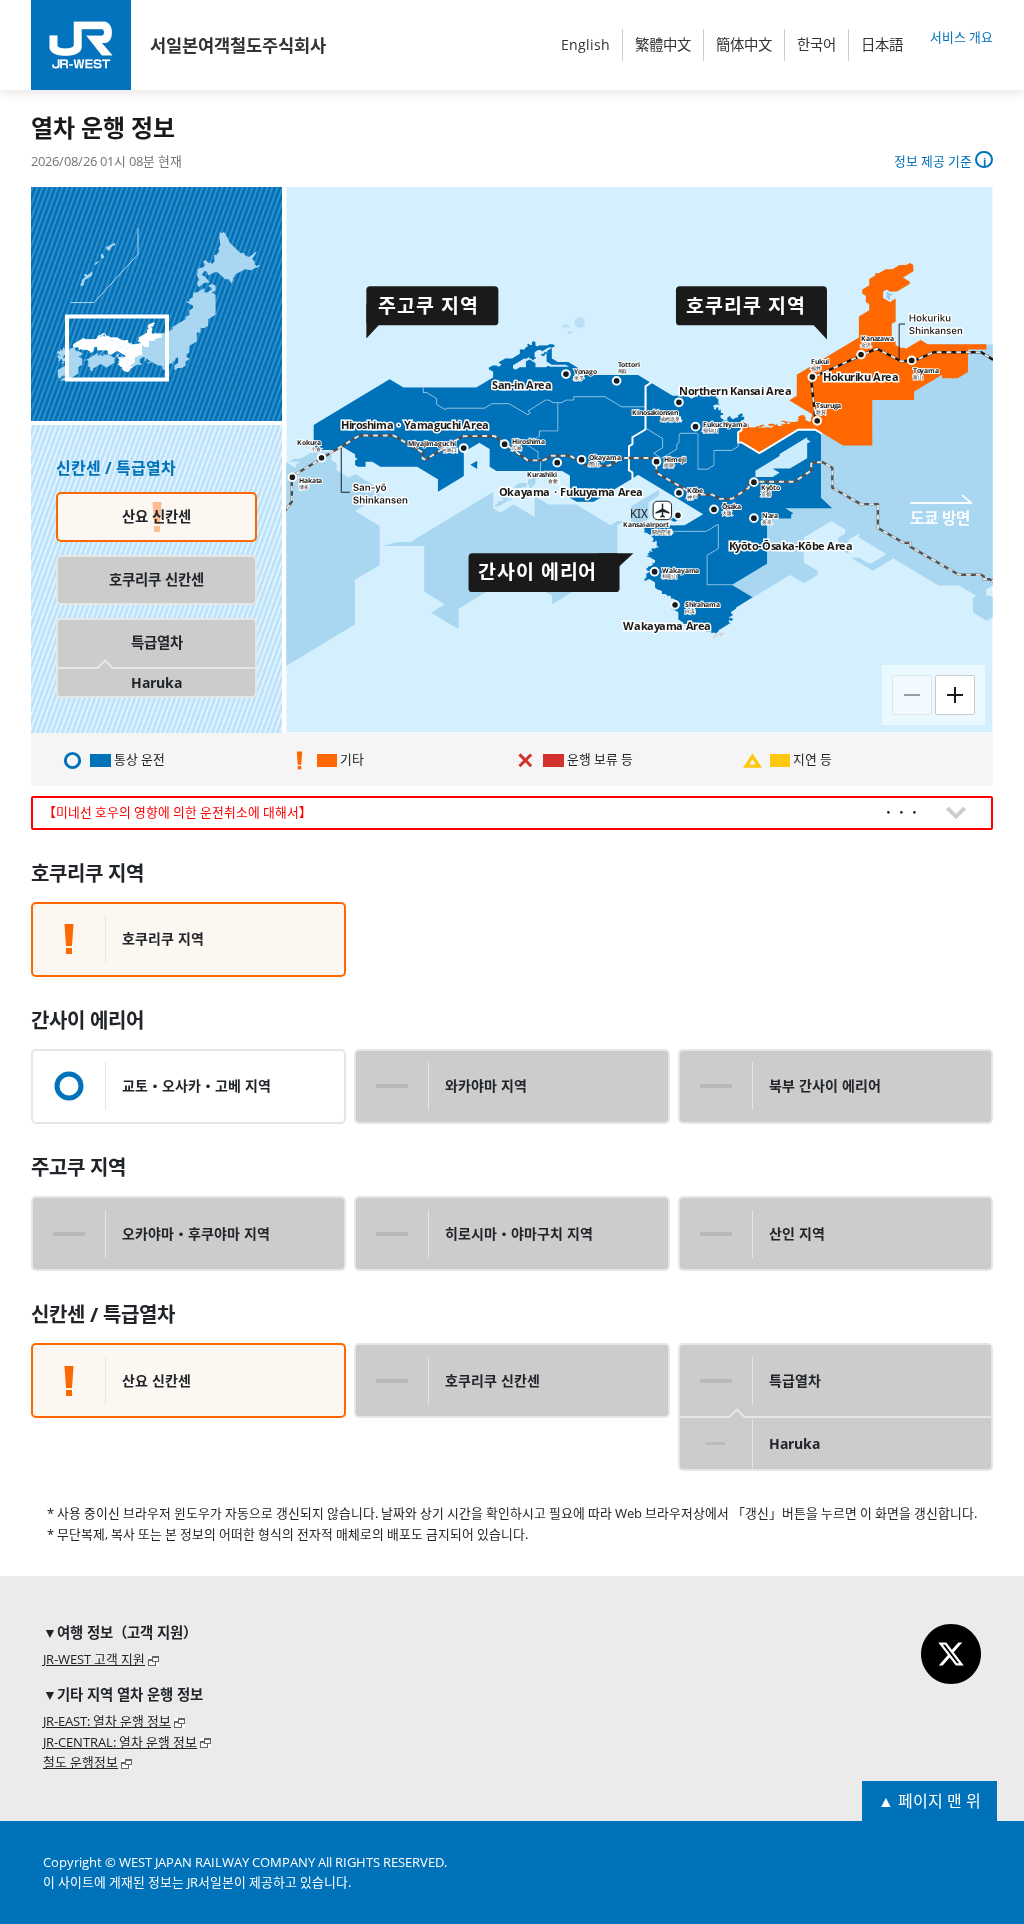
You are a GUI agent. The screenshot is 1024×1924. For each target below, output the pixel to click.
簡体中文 (744, 44)
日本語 (882, 44)
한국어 (816, 44)
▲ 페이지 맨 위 (929, 1801)
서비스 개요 (961, 37)
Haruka (156, 682)
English (585, 44)
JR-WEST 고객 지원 (94, 1659)
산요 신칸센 (156, 516)
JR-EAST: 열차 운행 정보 (107, 1721)
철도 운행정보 (80, 1762)
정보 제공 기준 (934, 161)
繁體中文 (663, 44)
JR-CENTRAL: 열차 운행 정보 (120, 1742)
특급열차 (157, 642)
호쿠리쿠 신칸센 (156, 579)
